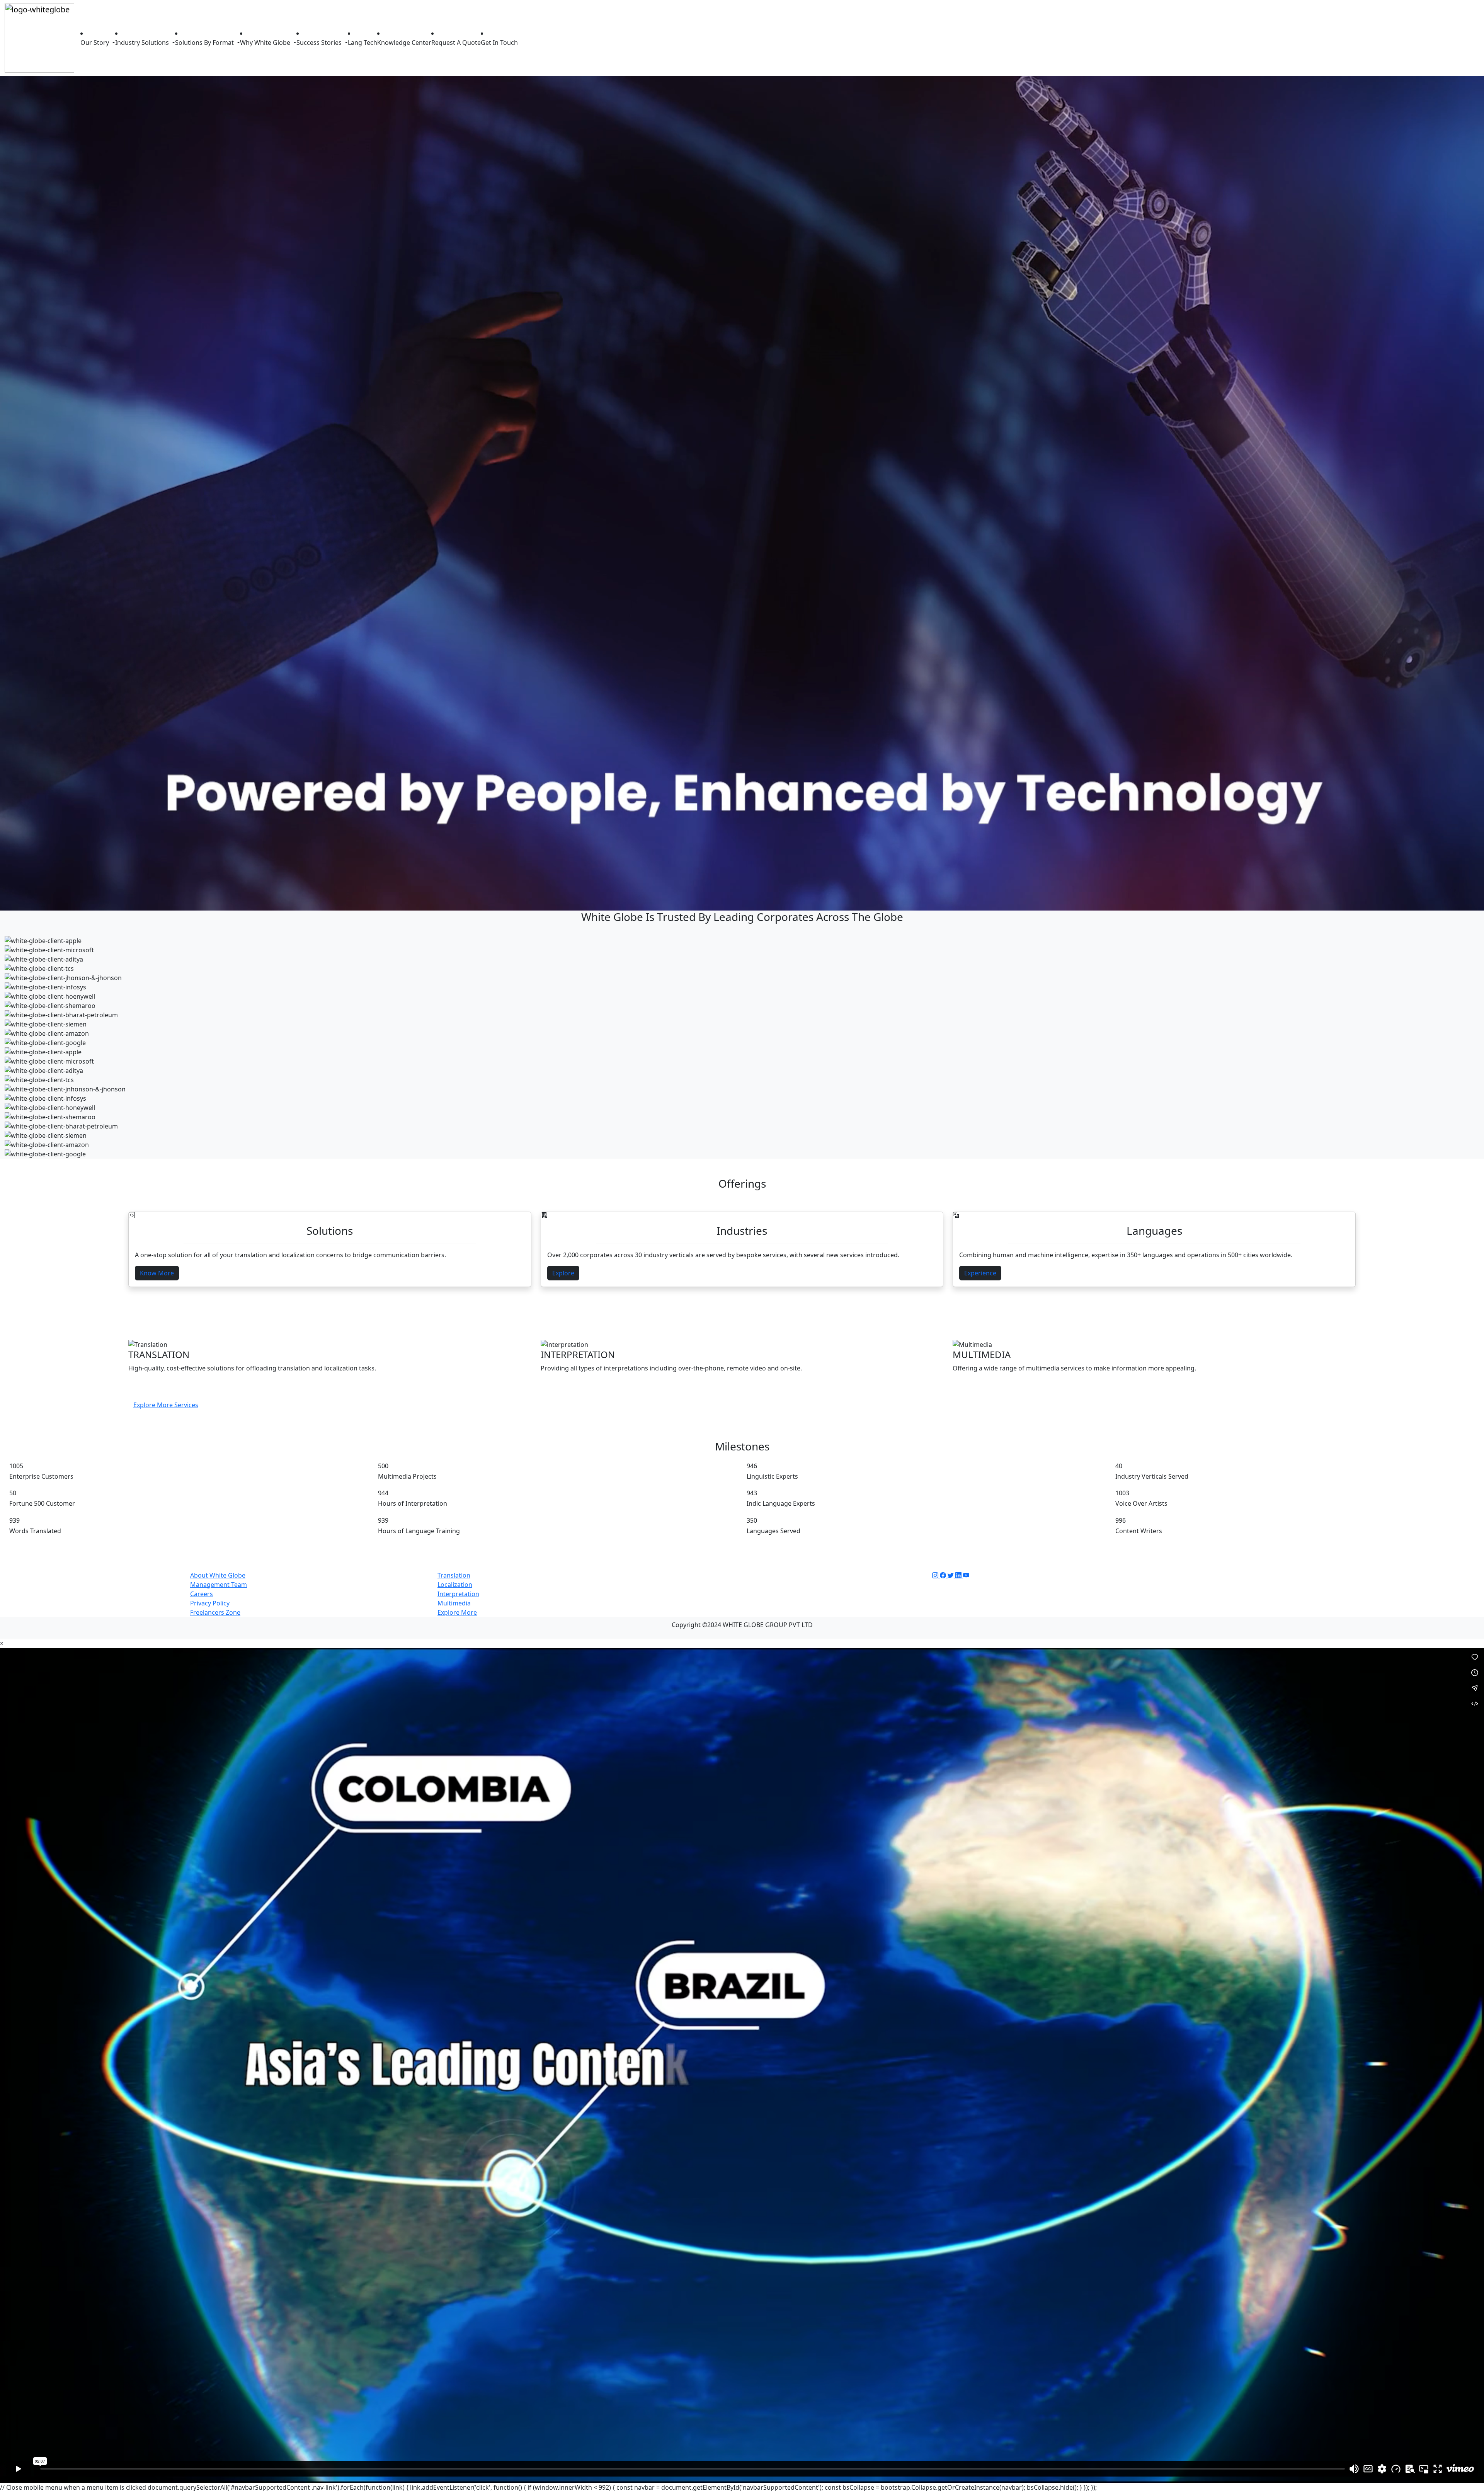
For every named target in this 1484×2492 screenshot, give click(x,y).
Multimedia (454, 1603)
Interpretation (458, 1594)
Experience (980, 1273)
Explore (563, 1273)
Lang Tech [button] (362, 43)
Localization (455, 1585)
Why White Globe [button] (266, 43)
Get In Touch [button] (499, 43)
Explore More (457, 1612)
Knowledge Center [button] (404, 43)
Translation (454, 1575)
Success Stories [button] (320, 43)
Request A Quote (456, 43)
